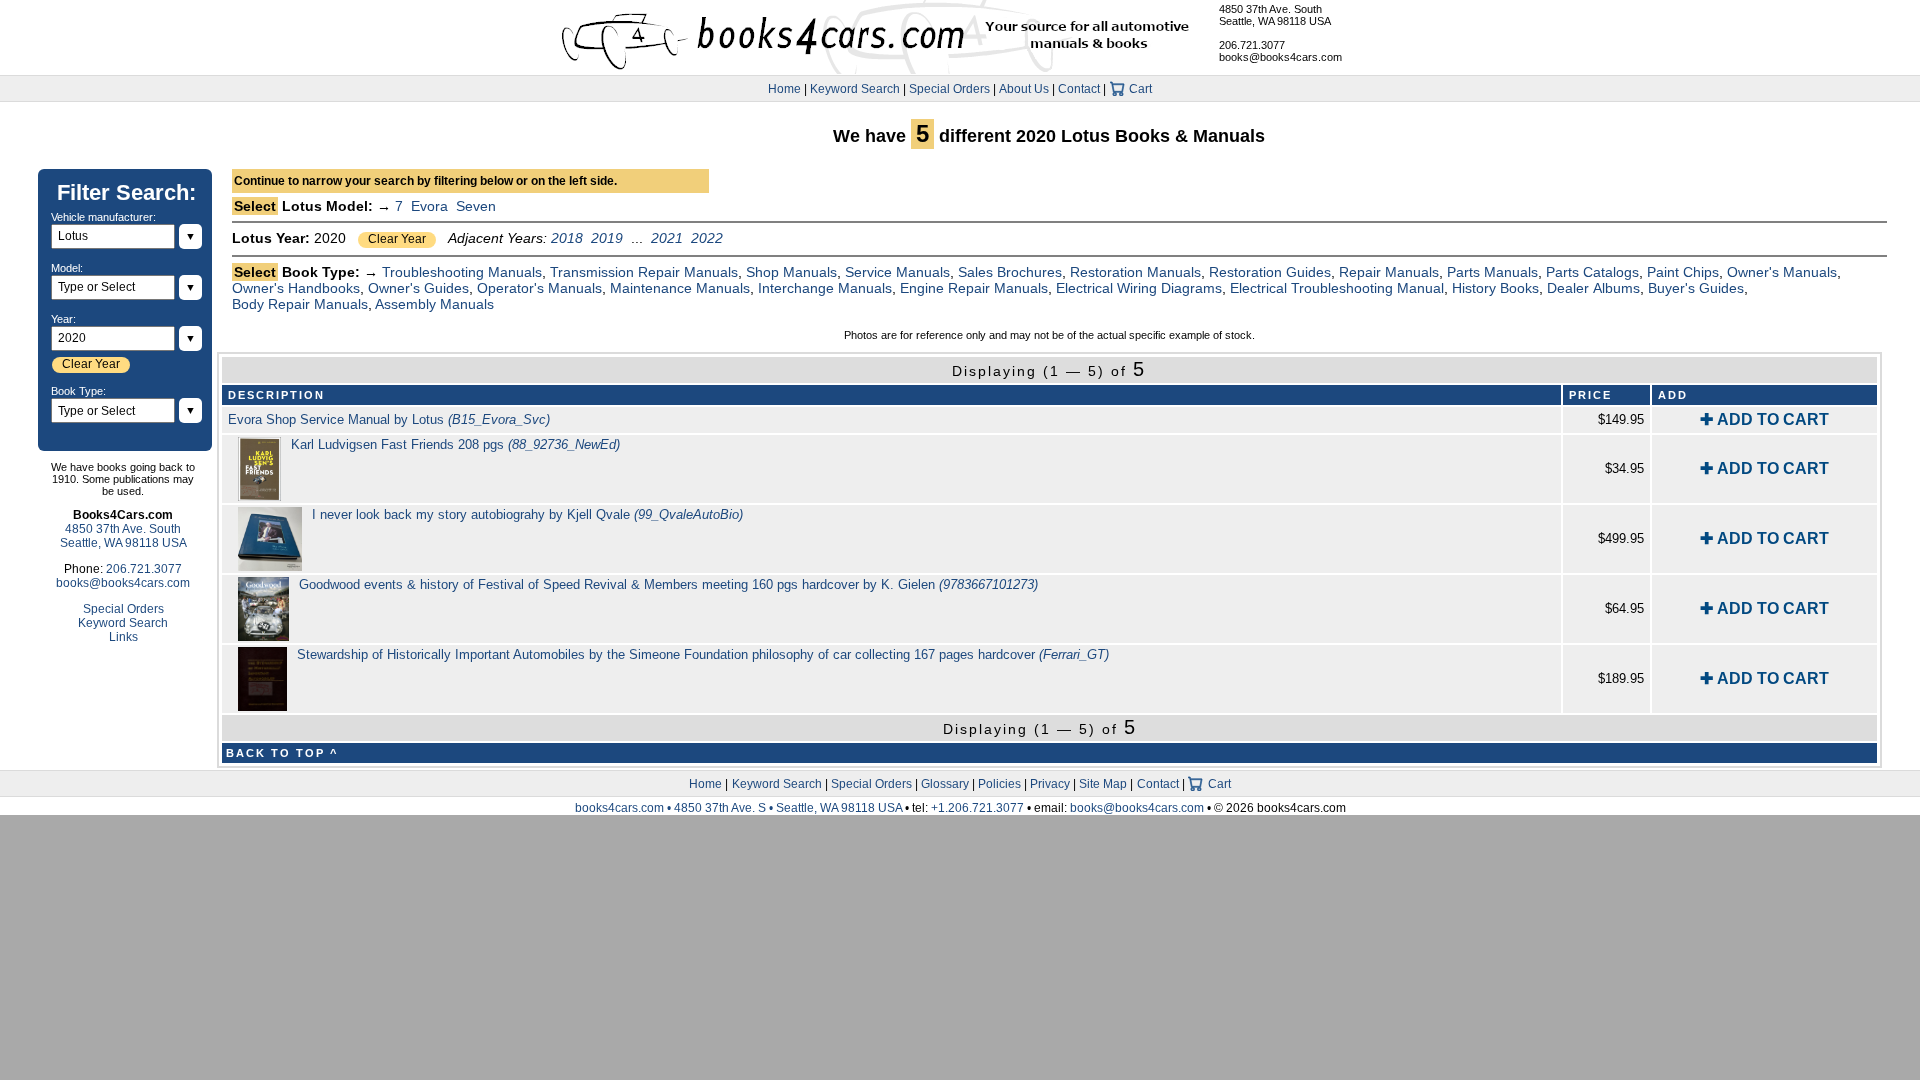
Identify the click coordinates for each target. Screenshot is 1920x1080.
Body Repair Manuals (300, 304)
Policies (999, 784)
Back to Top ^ (282, 753)
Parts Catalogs (1592, 272)
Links (123, 637)
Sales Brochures (1010, 272)
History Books (1495, 288)
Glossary (945, 784)
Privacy (1050, 784)
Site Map (1103, 784)
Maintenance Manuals (680, 288)
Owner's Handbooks (296, 288)
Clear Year (397, 239)
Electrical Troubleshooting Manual (1337, 288)
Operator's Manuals (539, 288)
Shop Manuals (791, 272)
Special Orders (949, 89)
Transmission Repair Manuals (644, 272)
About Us (1024, 89)
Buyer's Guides (1696, 288)
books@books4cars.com (1280, 57)
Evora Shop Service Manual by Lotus (389, 419)
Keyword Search (855, 89)
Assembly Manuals (434, 304)
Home (784, 89)
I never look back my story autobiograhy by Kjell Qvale (527, 514)
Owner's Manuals (1782, 272)
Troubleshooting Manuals (462, 272)
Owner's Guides (418, 288)
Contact (1079, 89)
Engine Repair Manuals (974, 288)
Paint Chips (1683, 272)
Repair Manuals (1389, 272)
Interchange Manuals (825, 288)
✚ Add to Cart (1764, 419)
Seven (476, 206)
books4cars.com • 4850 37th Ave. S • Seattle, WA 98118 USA (740, 808)
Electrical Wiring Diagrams (1139, 288)
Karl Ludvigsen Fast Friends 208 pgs (455, 444)
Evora (429, 206)
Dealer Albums (1593, 288)
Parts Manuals (1492, 272)
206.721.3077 (1252, 45)
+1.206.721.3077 (977, 808)
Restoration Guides (1270, 272)
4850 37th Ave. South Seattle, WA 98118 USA (1275, 15)
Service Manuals (897, 272)
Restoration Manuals (1135, 272)
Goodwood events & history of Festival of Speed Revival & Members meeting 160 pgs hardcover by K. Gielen (668, 584)
